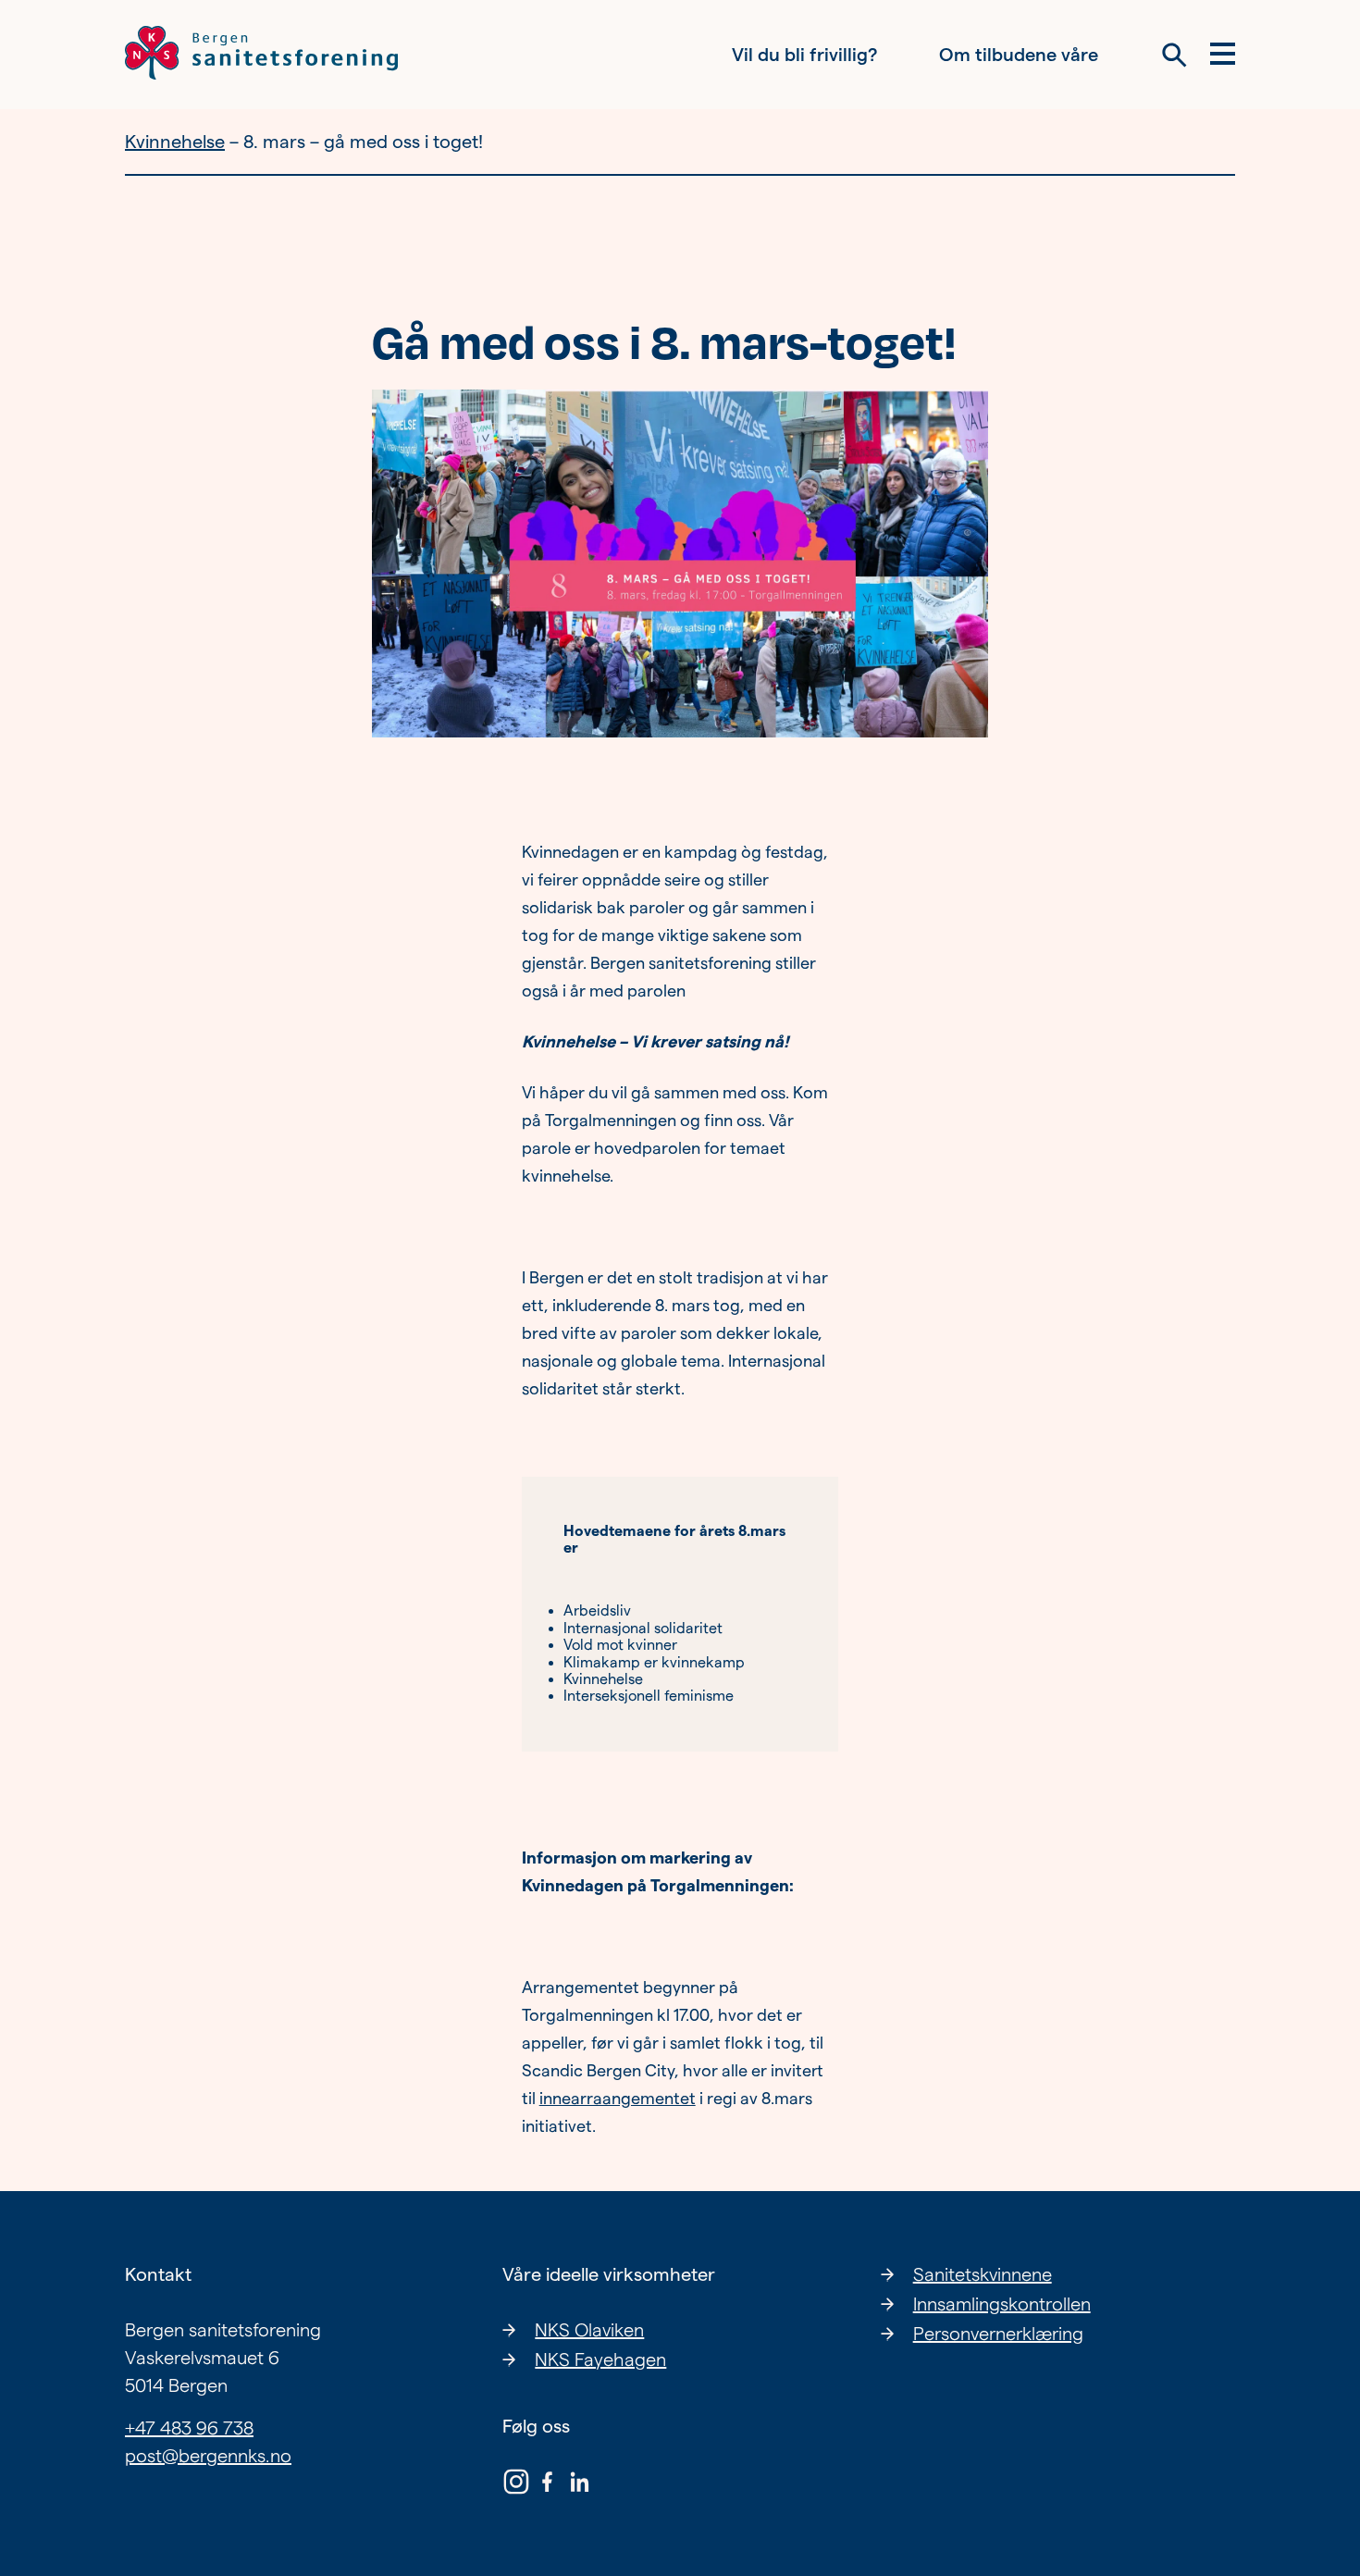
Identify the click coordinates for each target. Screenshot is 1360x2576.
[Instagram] (516, 2485)
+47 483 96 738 (189, 2428)
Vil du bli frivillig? (804, 55)
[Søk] (1175, 55)
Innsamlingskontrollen (1002, 2304)
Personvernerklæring (998, 2334)
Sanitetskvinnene (983, 2274)
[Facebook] (548, 2485)
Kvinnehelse (175, 142)
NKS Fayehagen (600, 2359)
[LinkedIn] (579, 2485)
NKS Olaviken (589, 2330)
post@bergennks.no (208, 2456)
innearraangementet (618, 2098)
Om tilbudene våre (1019, 55)
